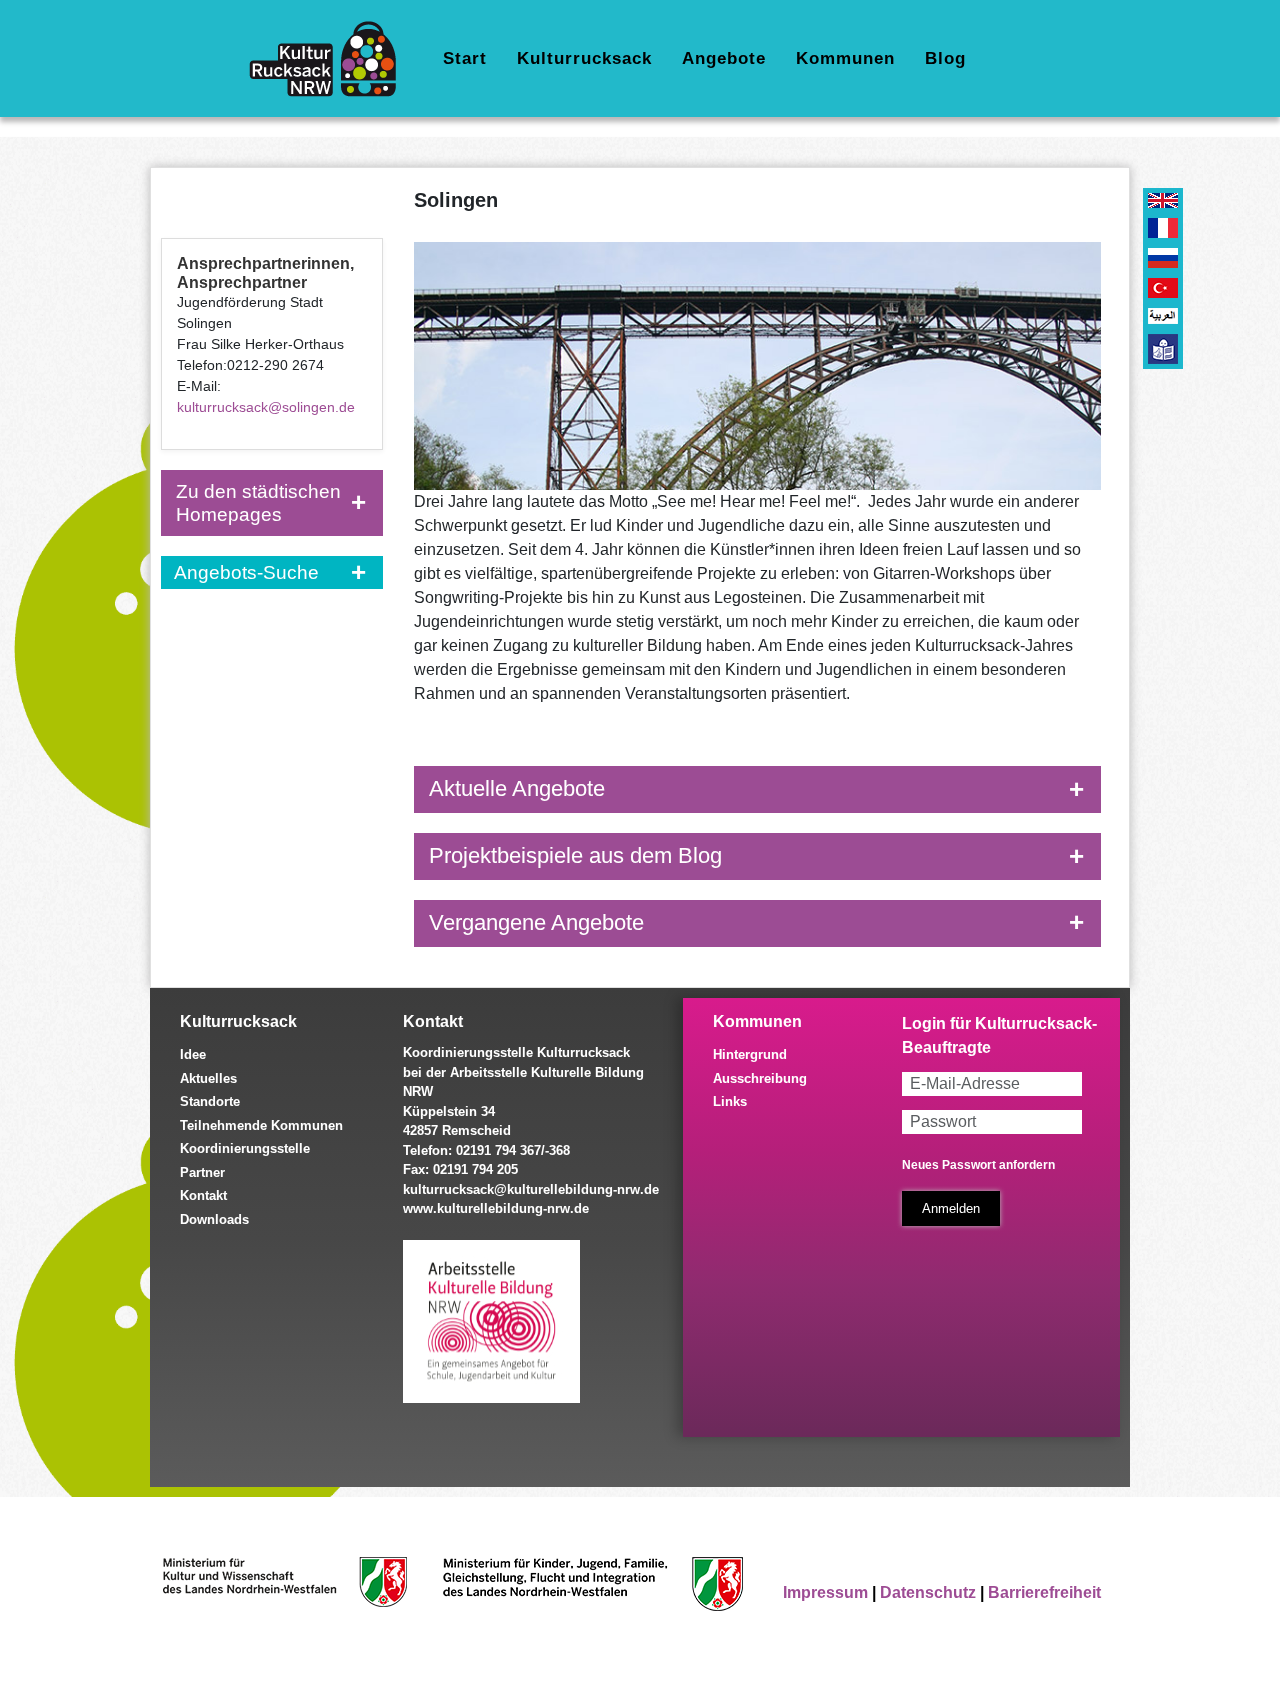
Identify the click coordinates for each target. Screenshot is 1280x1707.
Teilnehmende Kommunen (261, 1125)
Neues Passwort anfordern (978, 1165)
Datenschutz (928, 1592)
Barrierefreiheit (1044, 1592)
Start (465, 58)
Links (730, 1101)
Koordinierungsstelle (245, 1148)
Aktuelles (208, 1078)
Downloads (214, 1219)
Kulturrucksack (584, 58)
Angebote (724, 58)
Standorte (210, 1101)
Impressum (825, 1592)
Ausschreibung (760, 1078)
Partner (202, 1172)
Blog (945, 58)
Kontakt (203, 1195)
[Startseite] (330, 59)
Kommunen (845, 58)
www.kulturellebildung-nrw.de (496, 1208)
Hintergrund (750, 1054)
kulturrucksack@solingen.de (266, 407)
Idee (193, 1054)
